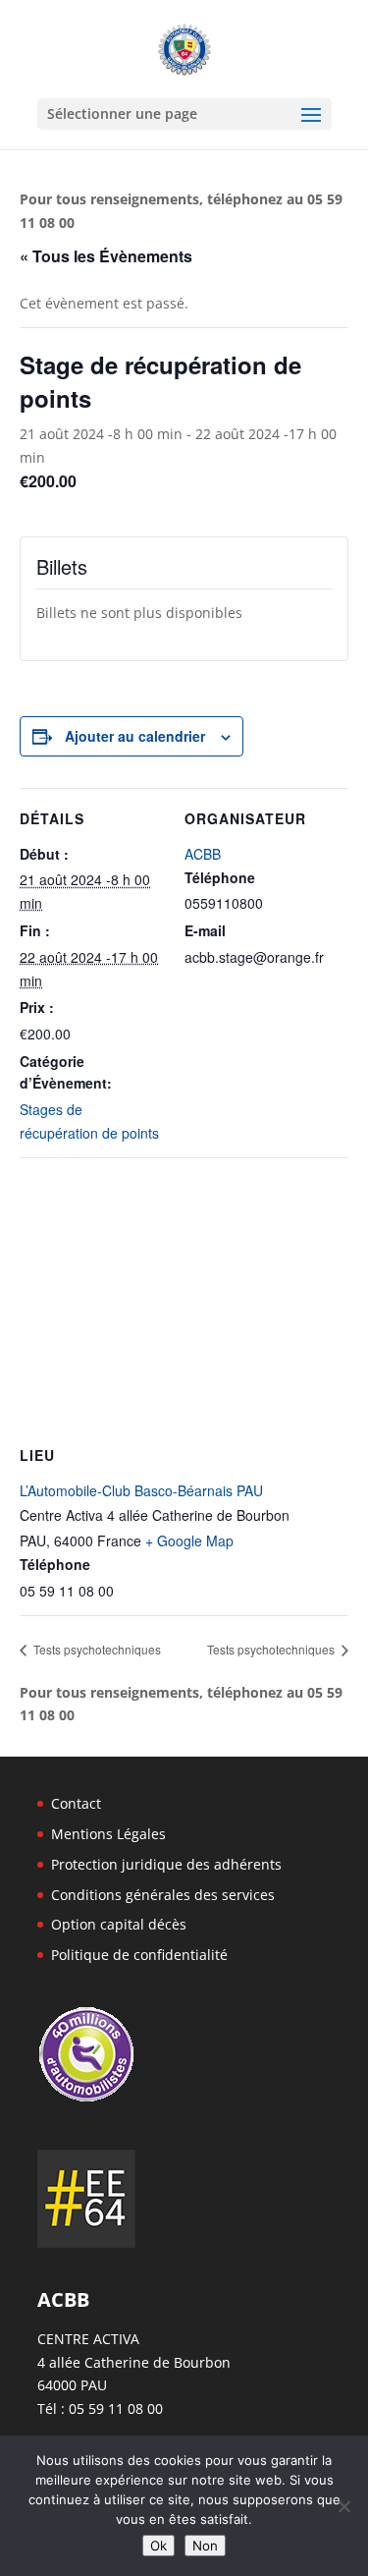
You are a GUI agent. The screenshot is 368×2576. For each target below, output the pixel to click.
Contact (76, 1803)
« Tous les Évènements (106, 256)
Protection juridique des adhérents (166, 1864)
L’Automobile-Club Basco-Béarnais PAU (141, 1490)
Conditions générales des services (163, 1895)
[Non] (343, 2506)
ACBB (203, 854)
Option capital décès (119, 1924)
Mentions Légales (108, 1834)
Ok (158, 2546)
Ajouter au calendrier (135, 736)
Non (205, 2546)
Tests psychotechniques (96, 1649)
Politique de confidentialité (139, 1955)
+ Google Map (189, 1540)
